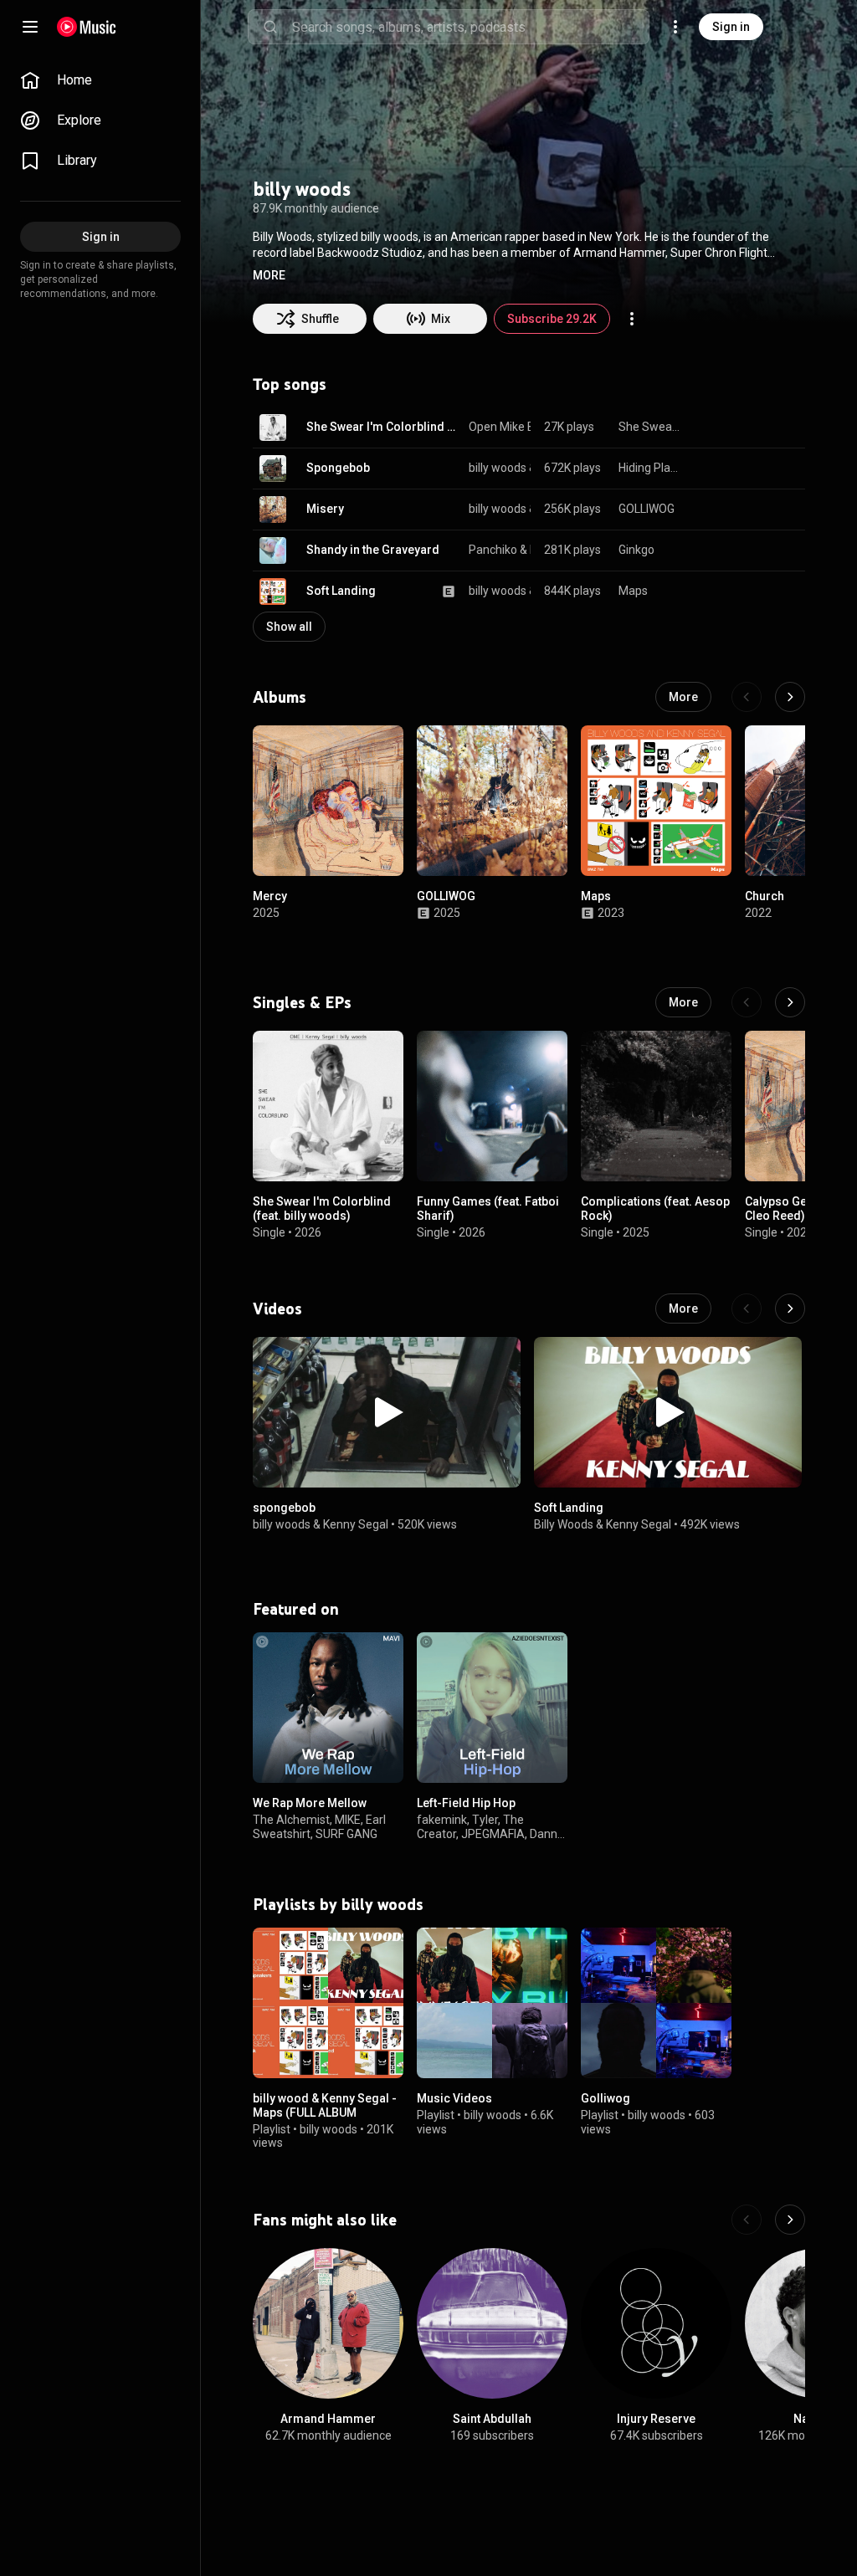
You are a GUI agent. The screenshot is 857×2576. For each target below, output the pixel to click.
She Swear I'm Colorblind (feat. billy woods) (382, 427)
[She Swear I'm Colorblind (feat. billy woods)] (328, 1106)
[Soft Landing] (668, 1412)
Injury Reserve (656, 2419)
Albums (280, 697)
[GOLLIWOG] (492, 801)
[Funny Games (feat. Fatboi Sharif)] (492, 1106)
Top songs (290, 384)
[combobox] (470, 27)
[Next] (790, 697)
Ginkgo (636, 550)
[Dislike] (740, 428)
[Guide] (30, 27)
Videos (277, 1308)
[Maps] (656, 801)
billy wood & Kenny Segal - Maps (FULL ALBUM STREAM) (325, 2113)
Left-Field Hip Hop (466, 1803)
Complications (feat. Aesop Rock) (655, 1209)
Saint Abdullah (492, 2419)
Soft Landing (341, 591)
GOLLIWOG (647, 509)
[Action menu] (632, 319)
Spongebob (338, 468)
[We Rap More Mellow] (328, 1708)
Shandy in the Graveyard (373, 550)
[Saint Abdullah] (492, 2323)
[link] (100, 80)
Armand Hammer (328, 2419)
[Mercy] (328, 801)
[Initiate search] (270, 27)
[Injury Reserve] (656, 2323)
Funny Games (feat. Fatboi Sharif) (488, 1209)
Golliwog (606, 2098)
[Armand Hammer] (328, 2323)
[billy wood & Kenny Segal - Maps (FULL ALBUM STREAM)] (328, 2003)
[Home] (87, 27)
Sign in (731, 27)
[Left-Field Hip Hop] (492, 1708)
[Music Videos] (492, 2003)
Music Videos (454, 2098)
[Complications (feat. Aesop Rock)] (656, 1106)
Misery (325, 509)
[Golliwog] (656, 2003)
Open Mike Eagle (513, 427)
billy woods (498, 468)
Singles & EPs (302, 1002)
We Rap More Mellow (310, 1803)
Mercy (270, 896)
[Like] (708, 428)
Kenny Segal (356, 1524)
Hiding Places (650, 468)
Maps (633, 591)
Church (765, 896)
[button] (269, 275)
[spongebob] (387, 1412)
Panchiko (493, 550)
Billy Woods (564, 1524)
